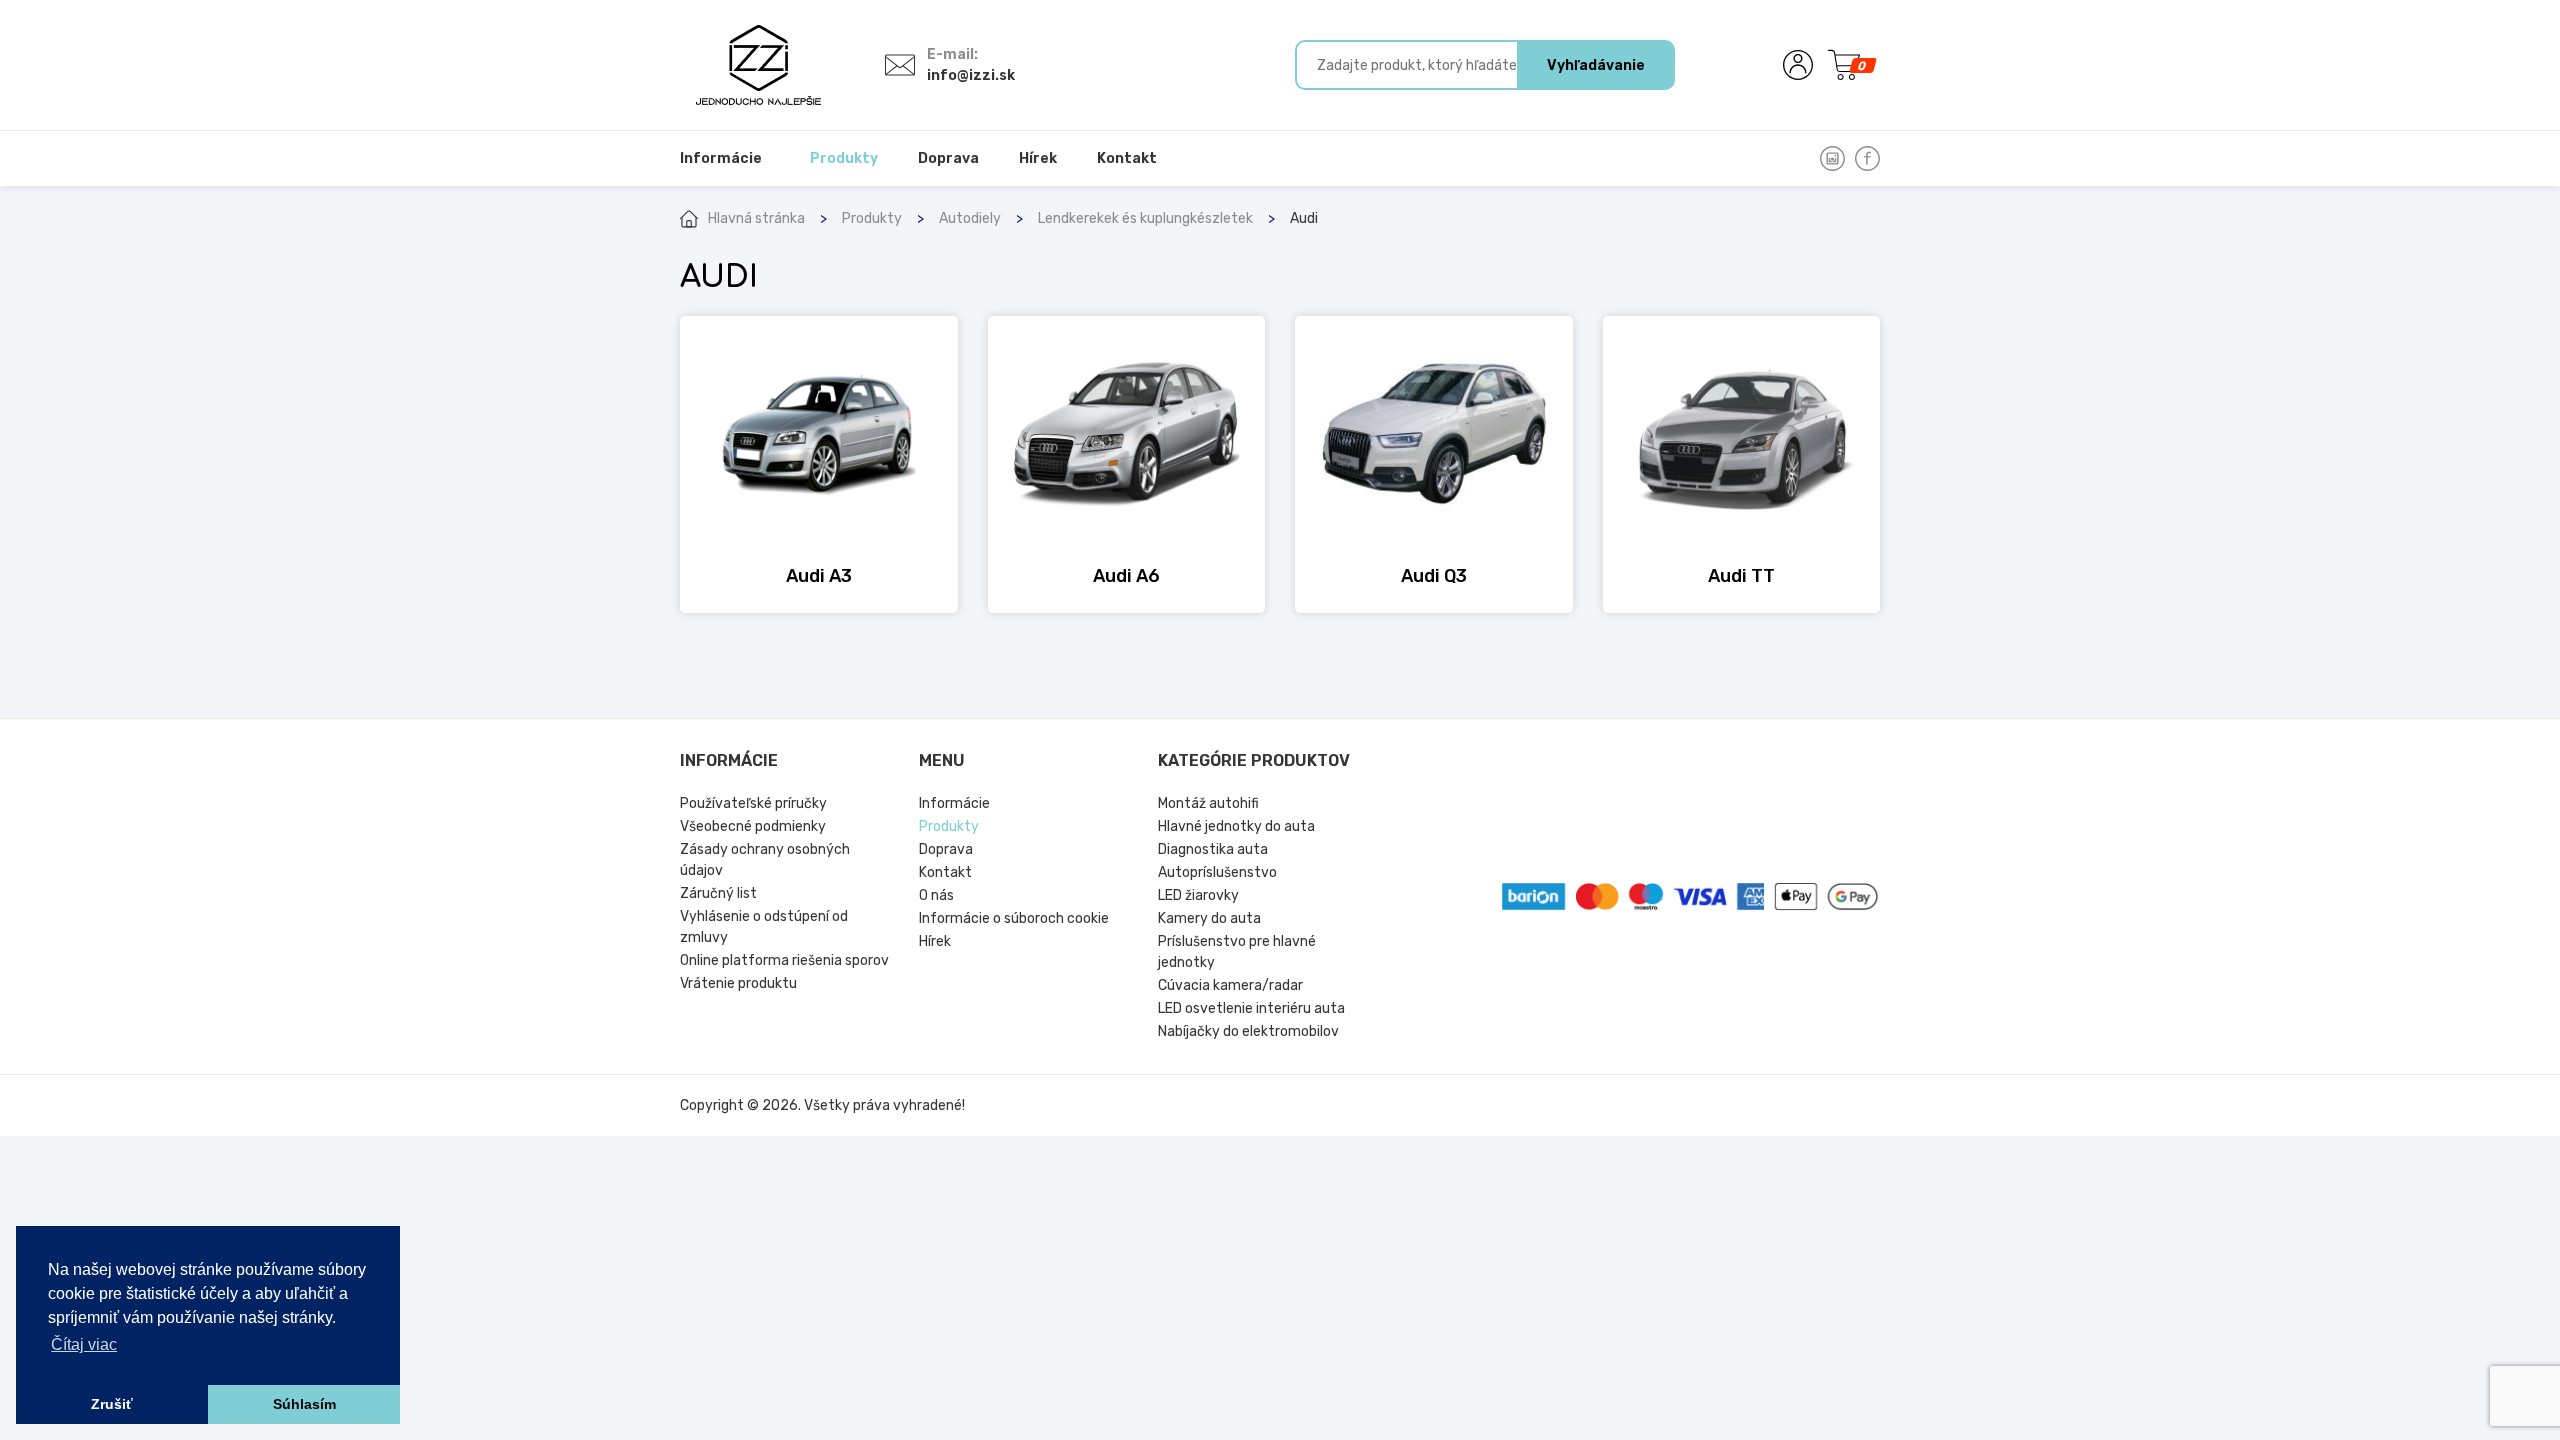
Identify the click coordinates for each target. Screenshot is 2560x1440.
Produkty (872, 218)
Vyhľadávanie (1596, 65)
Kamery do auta (1209, 918)
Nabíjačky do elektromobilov (1248, 1031)
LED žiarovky (1198, 895)
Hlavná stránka (756, 218)
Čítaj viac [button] (84, 1344)
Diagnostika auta (1213, 849)
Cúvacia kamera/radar (1230, 985)
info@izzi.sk (971, 75)
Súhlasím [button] (304, 1404)
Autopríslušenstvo (1217, 872)
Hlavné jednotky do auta (1236, 826)
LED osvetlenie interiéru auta (1251, 1008)
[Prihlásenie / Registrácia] (1798, 65)
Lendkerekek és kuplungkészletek (1145, 218)
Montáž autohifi (1208, 803)
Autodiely (970, 218)
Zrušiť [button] (112, 1404)
